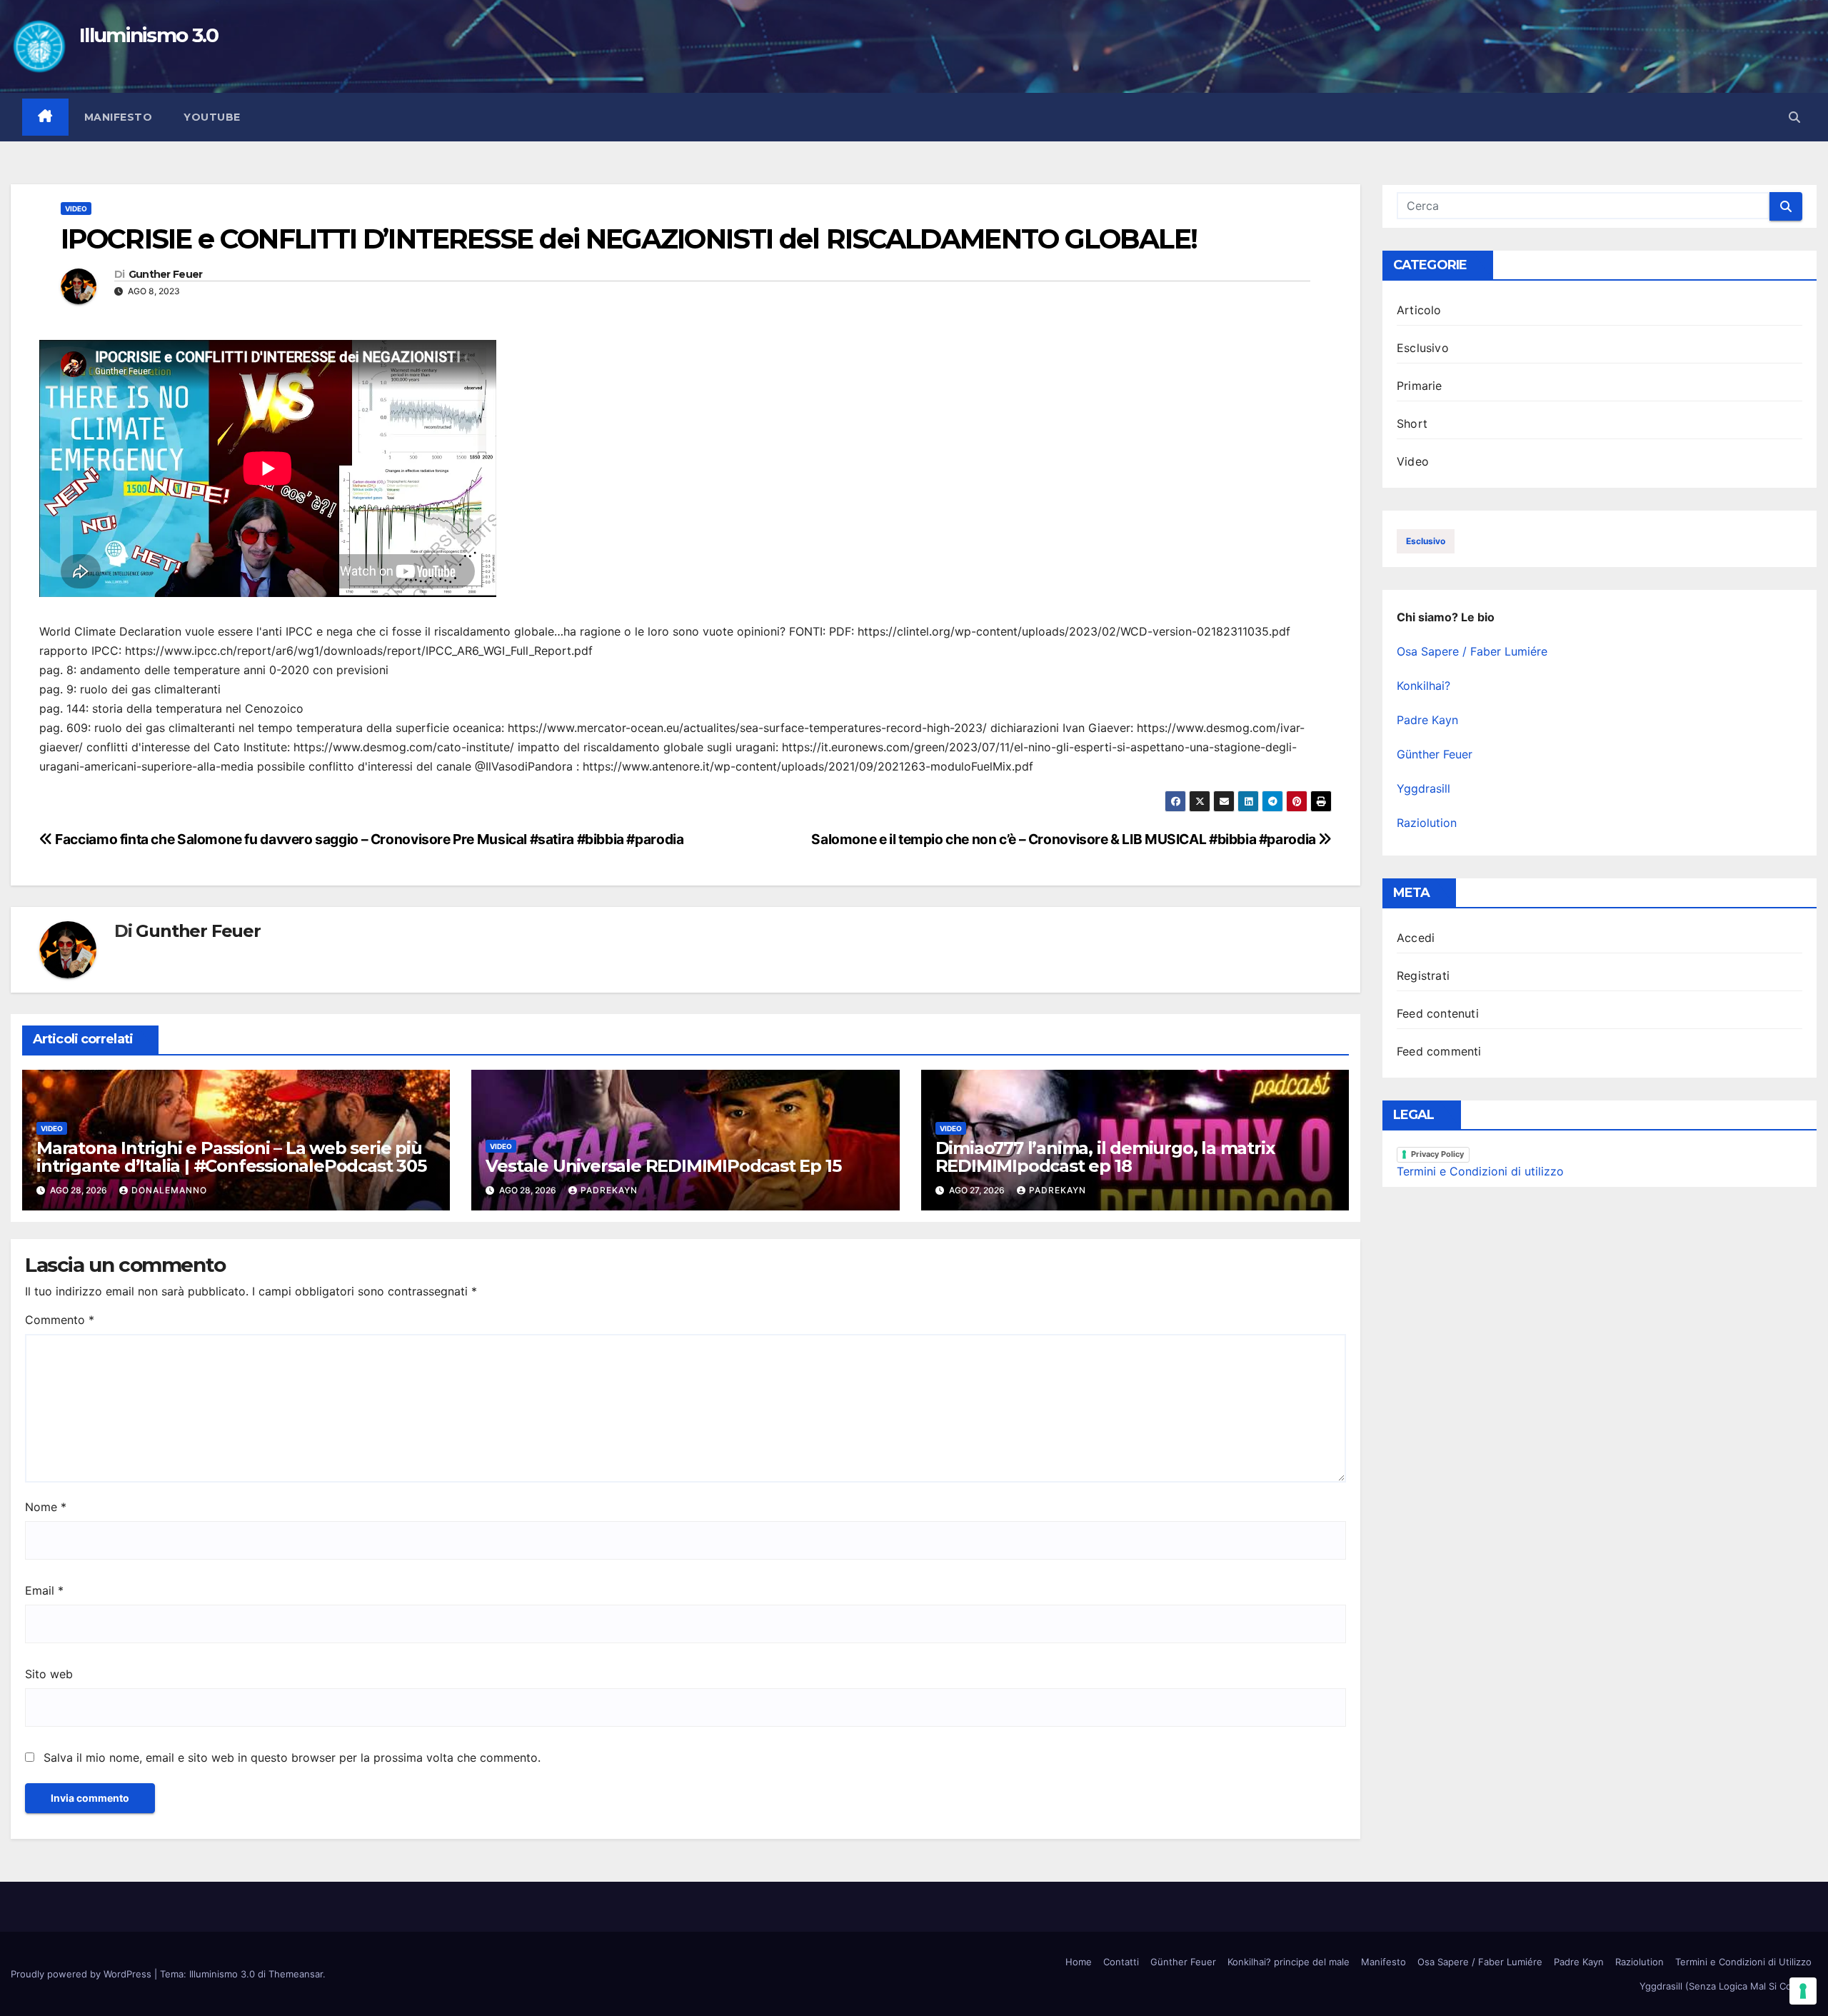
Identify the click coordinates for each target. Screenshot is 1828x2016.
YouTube (212, 117)
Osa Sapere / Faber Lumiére (1472, 651)
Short (1412, 423)
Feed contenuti (1438, 1013)
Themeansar (296, 1974)
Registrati (1423, 976)
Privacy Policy (1437, 1154)
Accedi (1416, 938)
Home (1079, 1962)
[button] (1794, 117)
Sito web (49, 1674)
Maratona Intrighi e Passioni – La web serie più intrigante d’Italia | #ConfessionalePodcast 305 (231, 1157)
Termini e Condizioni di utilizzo (1480, 1171)
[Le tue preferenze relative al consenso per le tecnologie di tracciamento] (1803, 1991)
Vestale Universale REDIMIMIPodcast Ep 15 (663, 1166)
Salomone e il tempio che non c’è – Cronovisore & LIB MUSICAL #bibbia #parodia (1065, 839)
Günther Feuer (1435, 754)
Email (44, 1590)
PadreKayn (609, 1190)
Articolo (1419, 310)
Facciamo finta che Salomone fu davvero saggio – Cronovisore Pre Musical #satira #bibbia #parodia (368, 839)
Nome (46, 1507)
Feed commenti (1439, 1051)
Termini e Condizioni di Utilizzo (1743, 1962)
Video (76, 209)
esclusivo (1426, 541)
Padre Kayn (1427, 720)
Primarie (1420, 386)
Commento (60, 1320)
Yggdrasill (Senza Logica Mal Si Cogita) (1726, 1986)
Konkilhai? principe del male (1289, 1962)
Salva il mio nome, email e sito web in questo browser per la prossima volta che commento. (292, 1757)
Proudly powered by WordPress (82, 1974)
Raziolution (1427, 823)
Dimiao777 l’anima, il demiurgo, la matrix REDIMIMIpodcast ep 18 (1105, 1157)
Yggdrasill (1423, 788)
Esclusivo (1423, 348)
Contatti (1121, 1962)
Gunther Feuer (166, 275)
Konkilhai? (1423, 686)
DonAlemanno (169, 1190)
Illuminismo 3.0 (149, 35)
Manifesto (119, 117)
